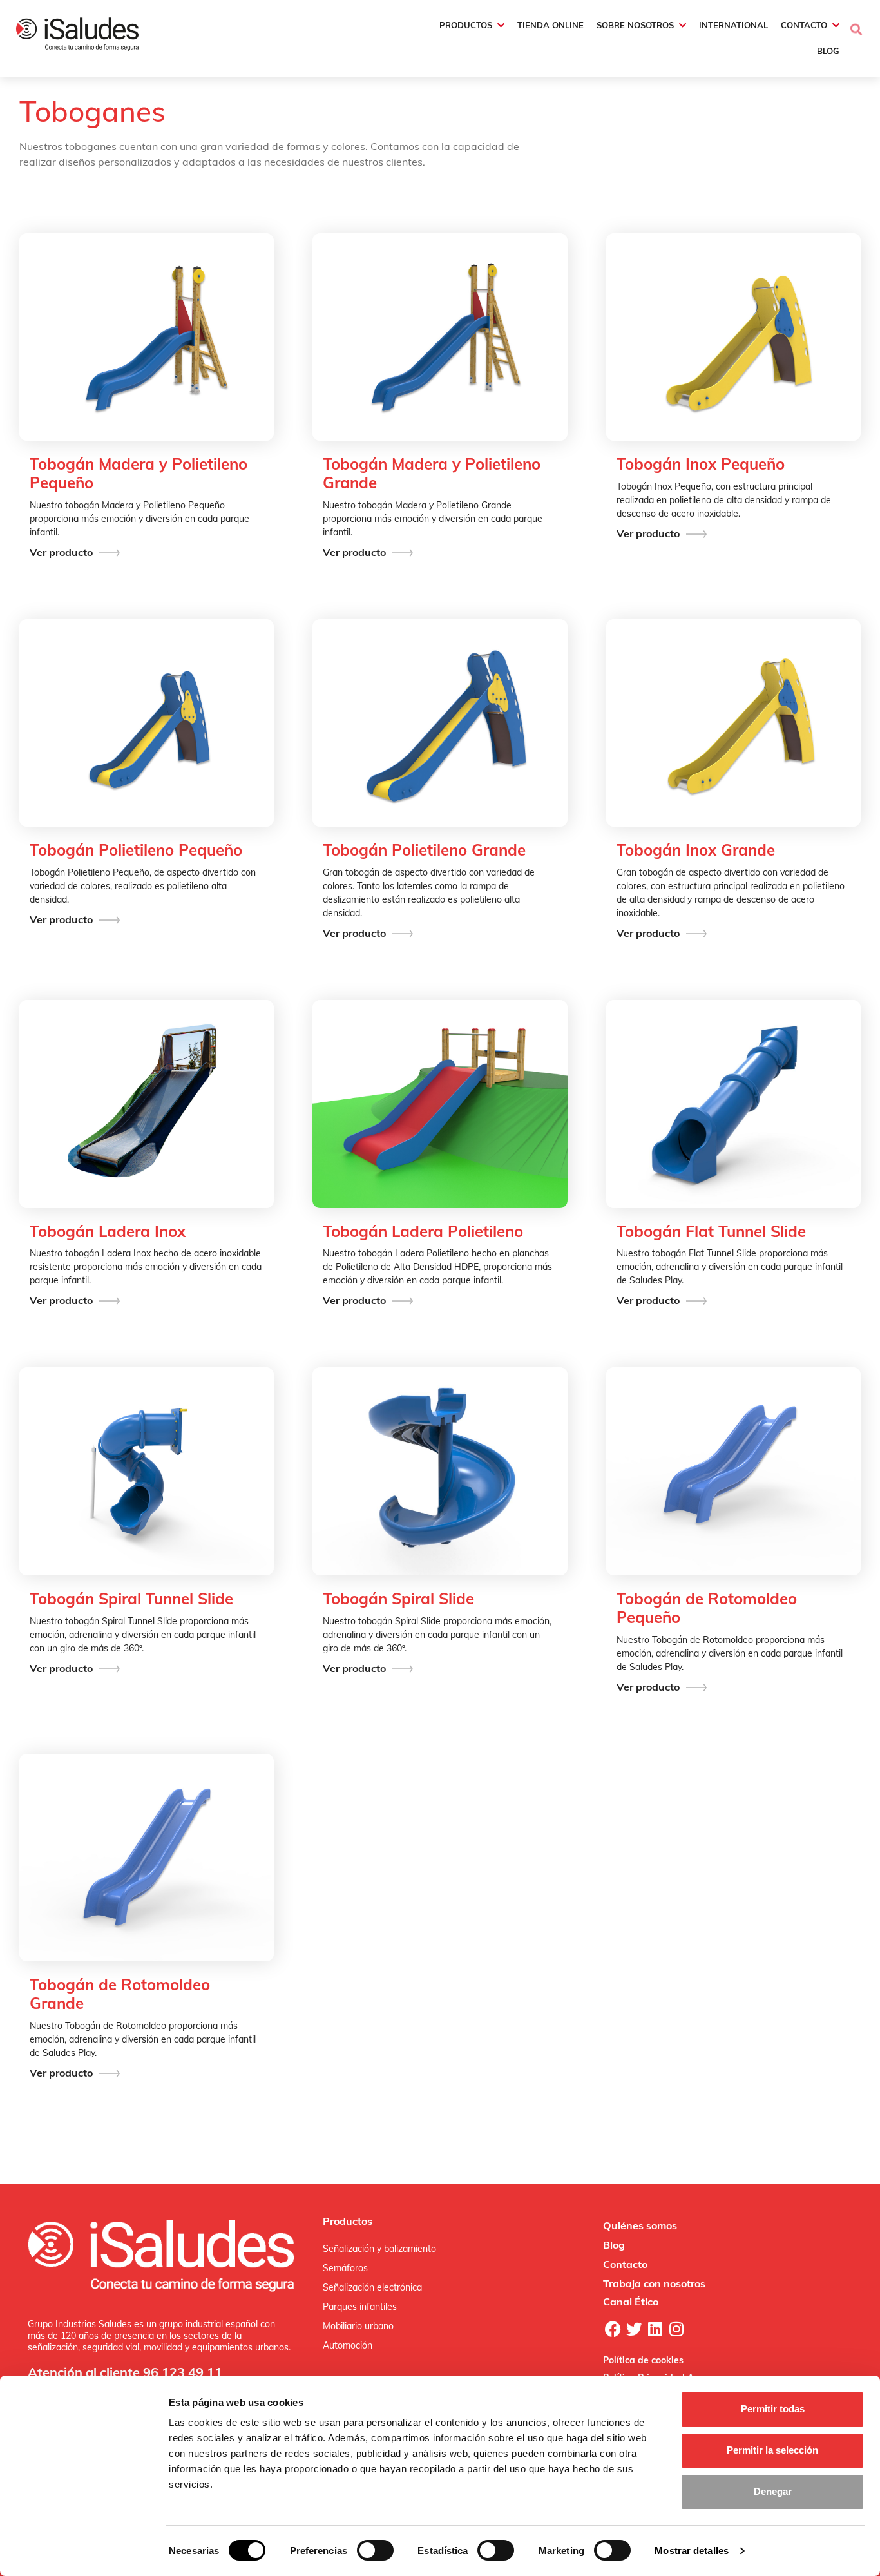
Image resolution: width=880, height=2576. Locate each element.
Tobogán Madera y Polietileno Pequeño (139, 474)
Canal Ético (631, 2302)
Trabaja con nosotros (654, 2283)
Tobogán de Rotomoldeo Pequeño (707, 1608)
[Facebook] (613, 2329)
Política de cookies (643, 2360)
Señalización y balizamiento (379, 2249)
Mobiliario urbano (358, 2326)
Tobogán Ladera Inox (108, 1232)
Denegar (773, 2491)
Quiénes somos (640, 2225)
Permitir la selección (772, 2450)
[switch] (375, 2550)
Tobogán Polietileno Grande (424, 850)
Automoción (348, 2345)
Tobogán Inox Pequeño (701, 464)
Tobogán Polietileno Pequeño (136, 850)
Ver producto (61, 552)
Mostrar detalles (692, 2551)
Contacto (625, 2264)
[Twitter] (634, 2329)
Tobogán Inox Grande (696, 850)
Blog (614, 2245)
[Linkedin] (655, 2329)
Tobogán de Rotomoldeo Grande (120, 1994)
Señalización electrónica (372, 2287)
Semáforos (345, 2268)
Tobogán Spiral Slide (398, 1599)
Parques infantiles (360, 2307)
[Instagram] (676, 2329)
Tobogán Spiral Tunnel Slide (131, 1599)
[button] (856, 38)
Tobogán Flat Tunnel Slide (711, 1232)
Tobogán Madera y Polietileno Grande (432, 474)
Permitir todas (773, 2409)
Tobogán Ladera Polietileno (423, 1232)
